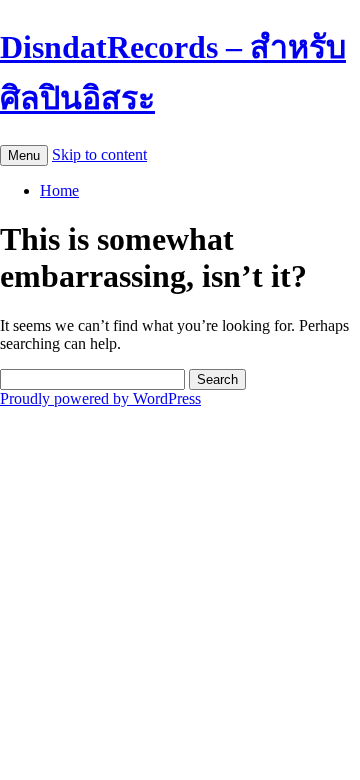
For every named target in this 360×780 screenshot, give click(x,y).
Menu (24, 155)
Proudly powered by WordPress (100, 398)
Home (59, 190)
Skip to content (99, 154)
